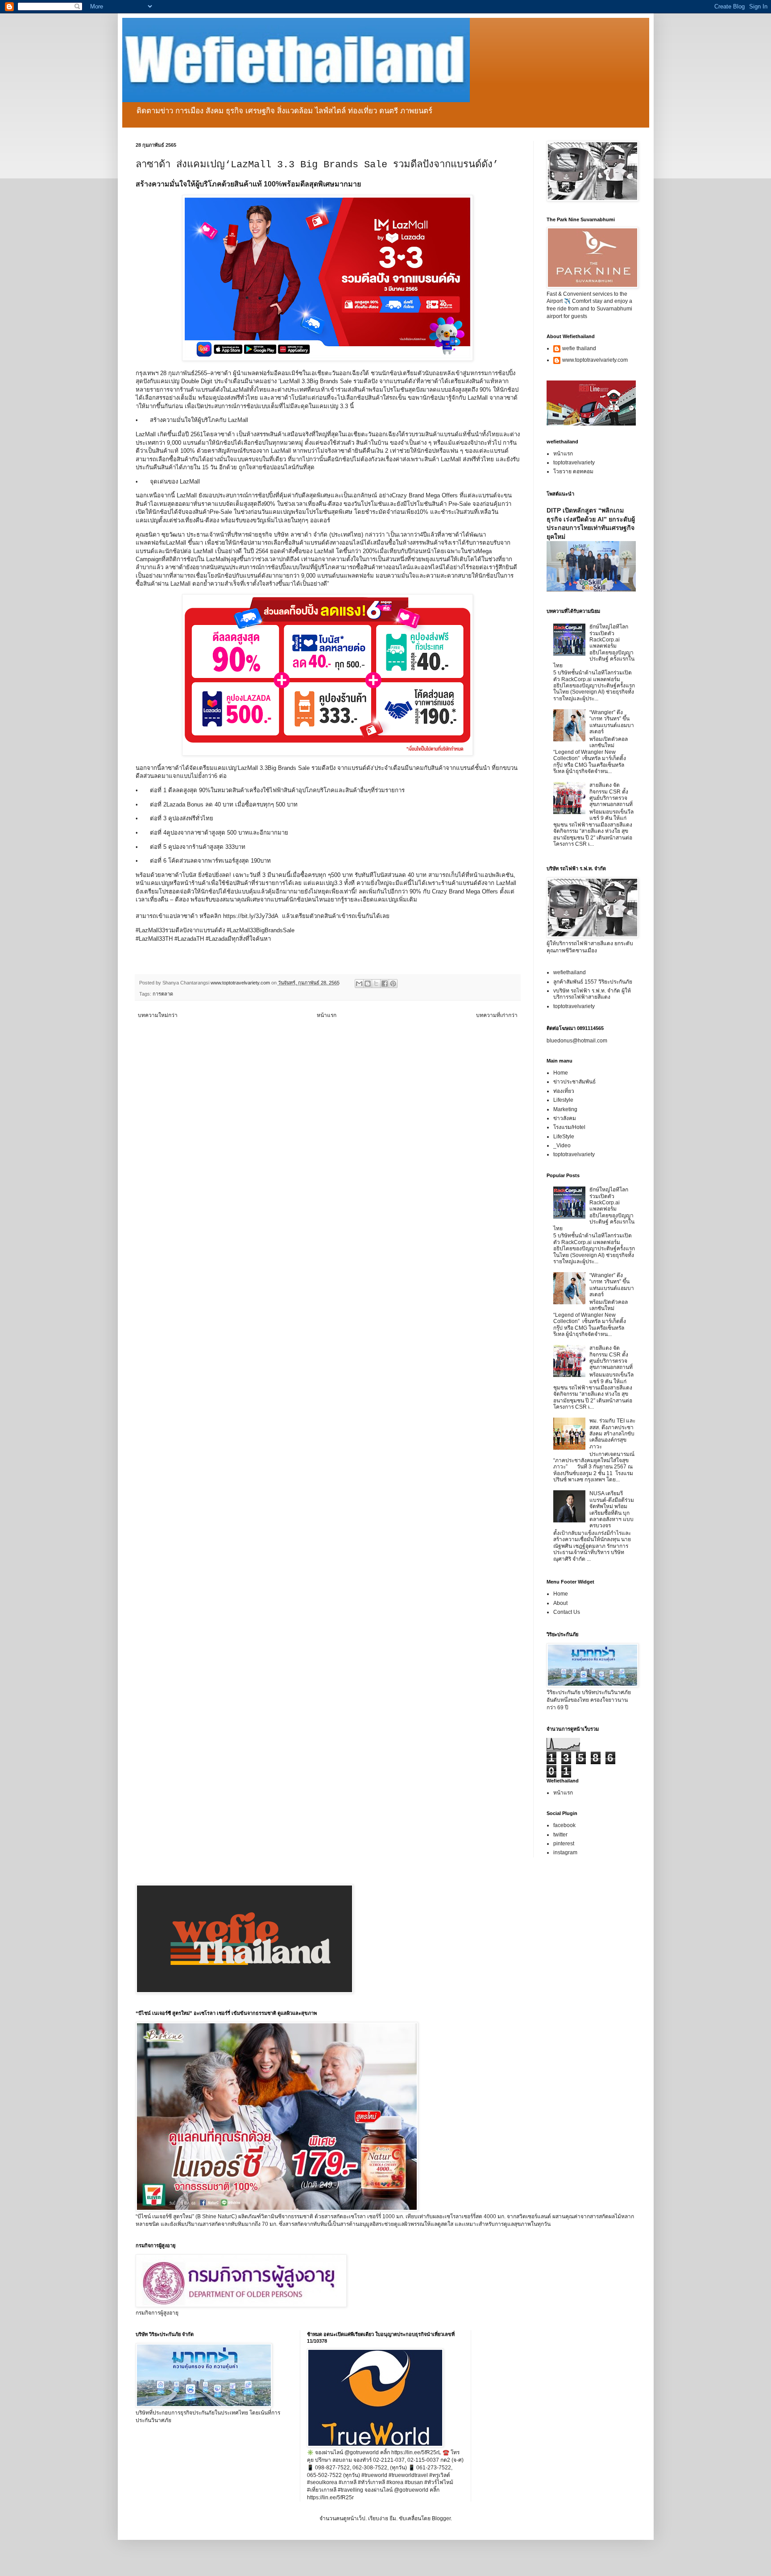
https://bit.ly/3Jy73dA (250, 916)
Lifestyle (563, 1100)
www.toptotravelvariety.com (595, 360)
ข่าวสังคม (565, 1118)
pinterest (564, 1844)
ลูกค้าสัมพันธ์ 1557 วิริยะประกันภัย (593, 982)
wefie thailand (579, 348)
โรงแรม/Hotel (569, 1127)
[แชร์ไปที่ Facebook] (385, 984)
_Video (562, 1145)
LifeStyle (564, 1137)
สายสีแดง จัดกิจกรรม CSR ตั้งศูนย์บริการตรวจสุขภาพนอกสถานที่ (611, 795)
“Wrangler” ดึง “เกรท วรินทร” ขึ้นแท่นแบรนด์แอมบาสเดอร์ (612, 722)
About (560, 1603)
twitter (560, 1835)
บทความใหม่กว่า (158, 1015)
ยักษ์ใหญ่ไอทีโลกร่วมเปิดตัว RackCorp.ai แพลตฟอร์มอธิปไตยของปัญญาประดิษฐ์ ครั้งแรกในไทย (594, 646)
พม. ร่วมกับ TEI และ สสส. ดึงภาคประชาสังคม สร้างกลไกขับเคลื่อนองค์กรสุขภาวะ (612, 1434)
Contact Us (567, 1612)
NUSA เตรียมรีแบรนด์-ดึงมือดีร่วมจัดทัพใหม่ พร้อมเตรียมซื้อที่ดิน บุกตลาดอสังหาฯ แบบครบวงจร (612, 1509)
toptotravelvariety (574, 463)
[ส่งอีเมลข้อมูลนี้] (359, 984)
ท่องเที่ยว (564, 1091)
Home (561, 1073)
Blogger (441, 2518)
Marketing (565, 1109)
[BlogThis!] (368, 984)
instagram (565, 1852)
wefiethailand (570, 972)
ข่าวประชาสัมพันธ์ (574, 1082)
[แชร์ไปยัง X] (376, 984)
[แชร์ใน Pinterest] (393, 984)
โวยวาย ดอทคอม (573, 471)
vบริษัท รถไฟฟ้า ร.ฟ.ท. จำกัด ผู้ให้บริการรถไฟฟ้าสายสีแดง (592, 994)
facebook (564, 1825)
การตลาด (163, 994)
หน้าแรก (327, 1015)
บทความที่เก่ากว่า (497, 1015)
